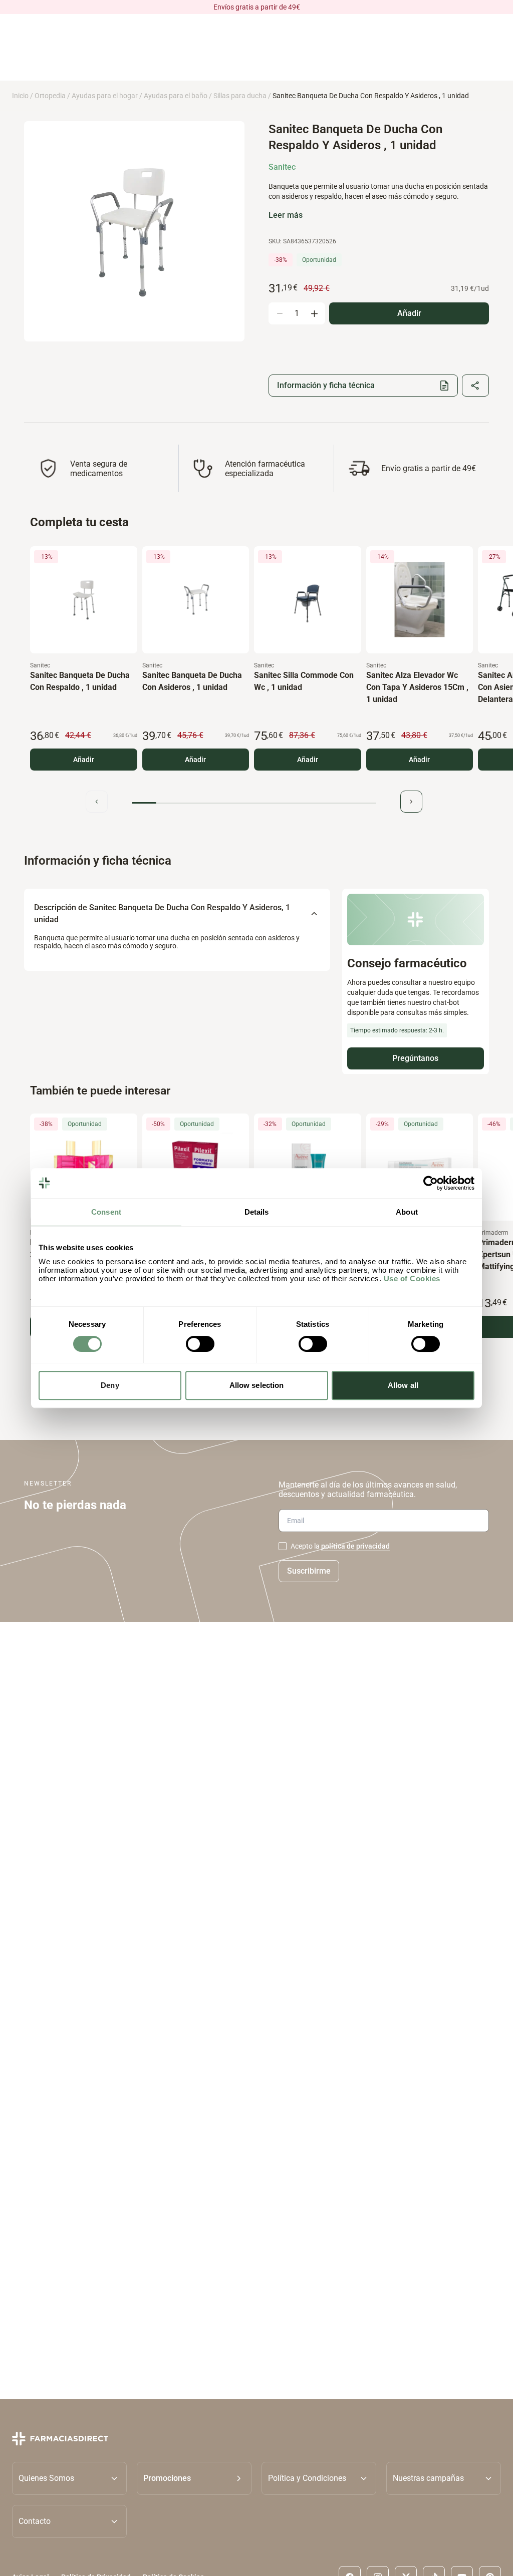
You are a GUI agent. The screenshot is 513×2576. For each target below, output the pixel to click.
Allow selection (257, 1385)
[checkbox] (283, 1546)
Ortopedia (50, 96)
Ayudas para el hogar (105, 96)
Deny (110, 1385)
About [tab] (407, 1212)
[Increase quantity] (314, 313)
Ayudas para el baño (176, 96)
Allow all (403, 1385)
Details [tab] (257, 1212)
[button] (194, 2478)
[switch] (200, 1344)
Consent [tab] (106, 1212)
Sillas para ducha (240, 96)
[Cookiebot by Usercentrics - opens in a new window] (431, 1183)
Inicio (20, 96)
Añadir (84, 760)
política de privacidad (355, 1546)
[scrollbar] (254, 803)
